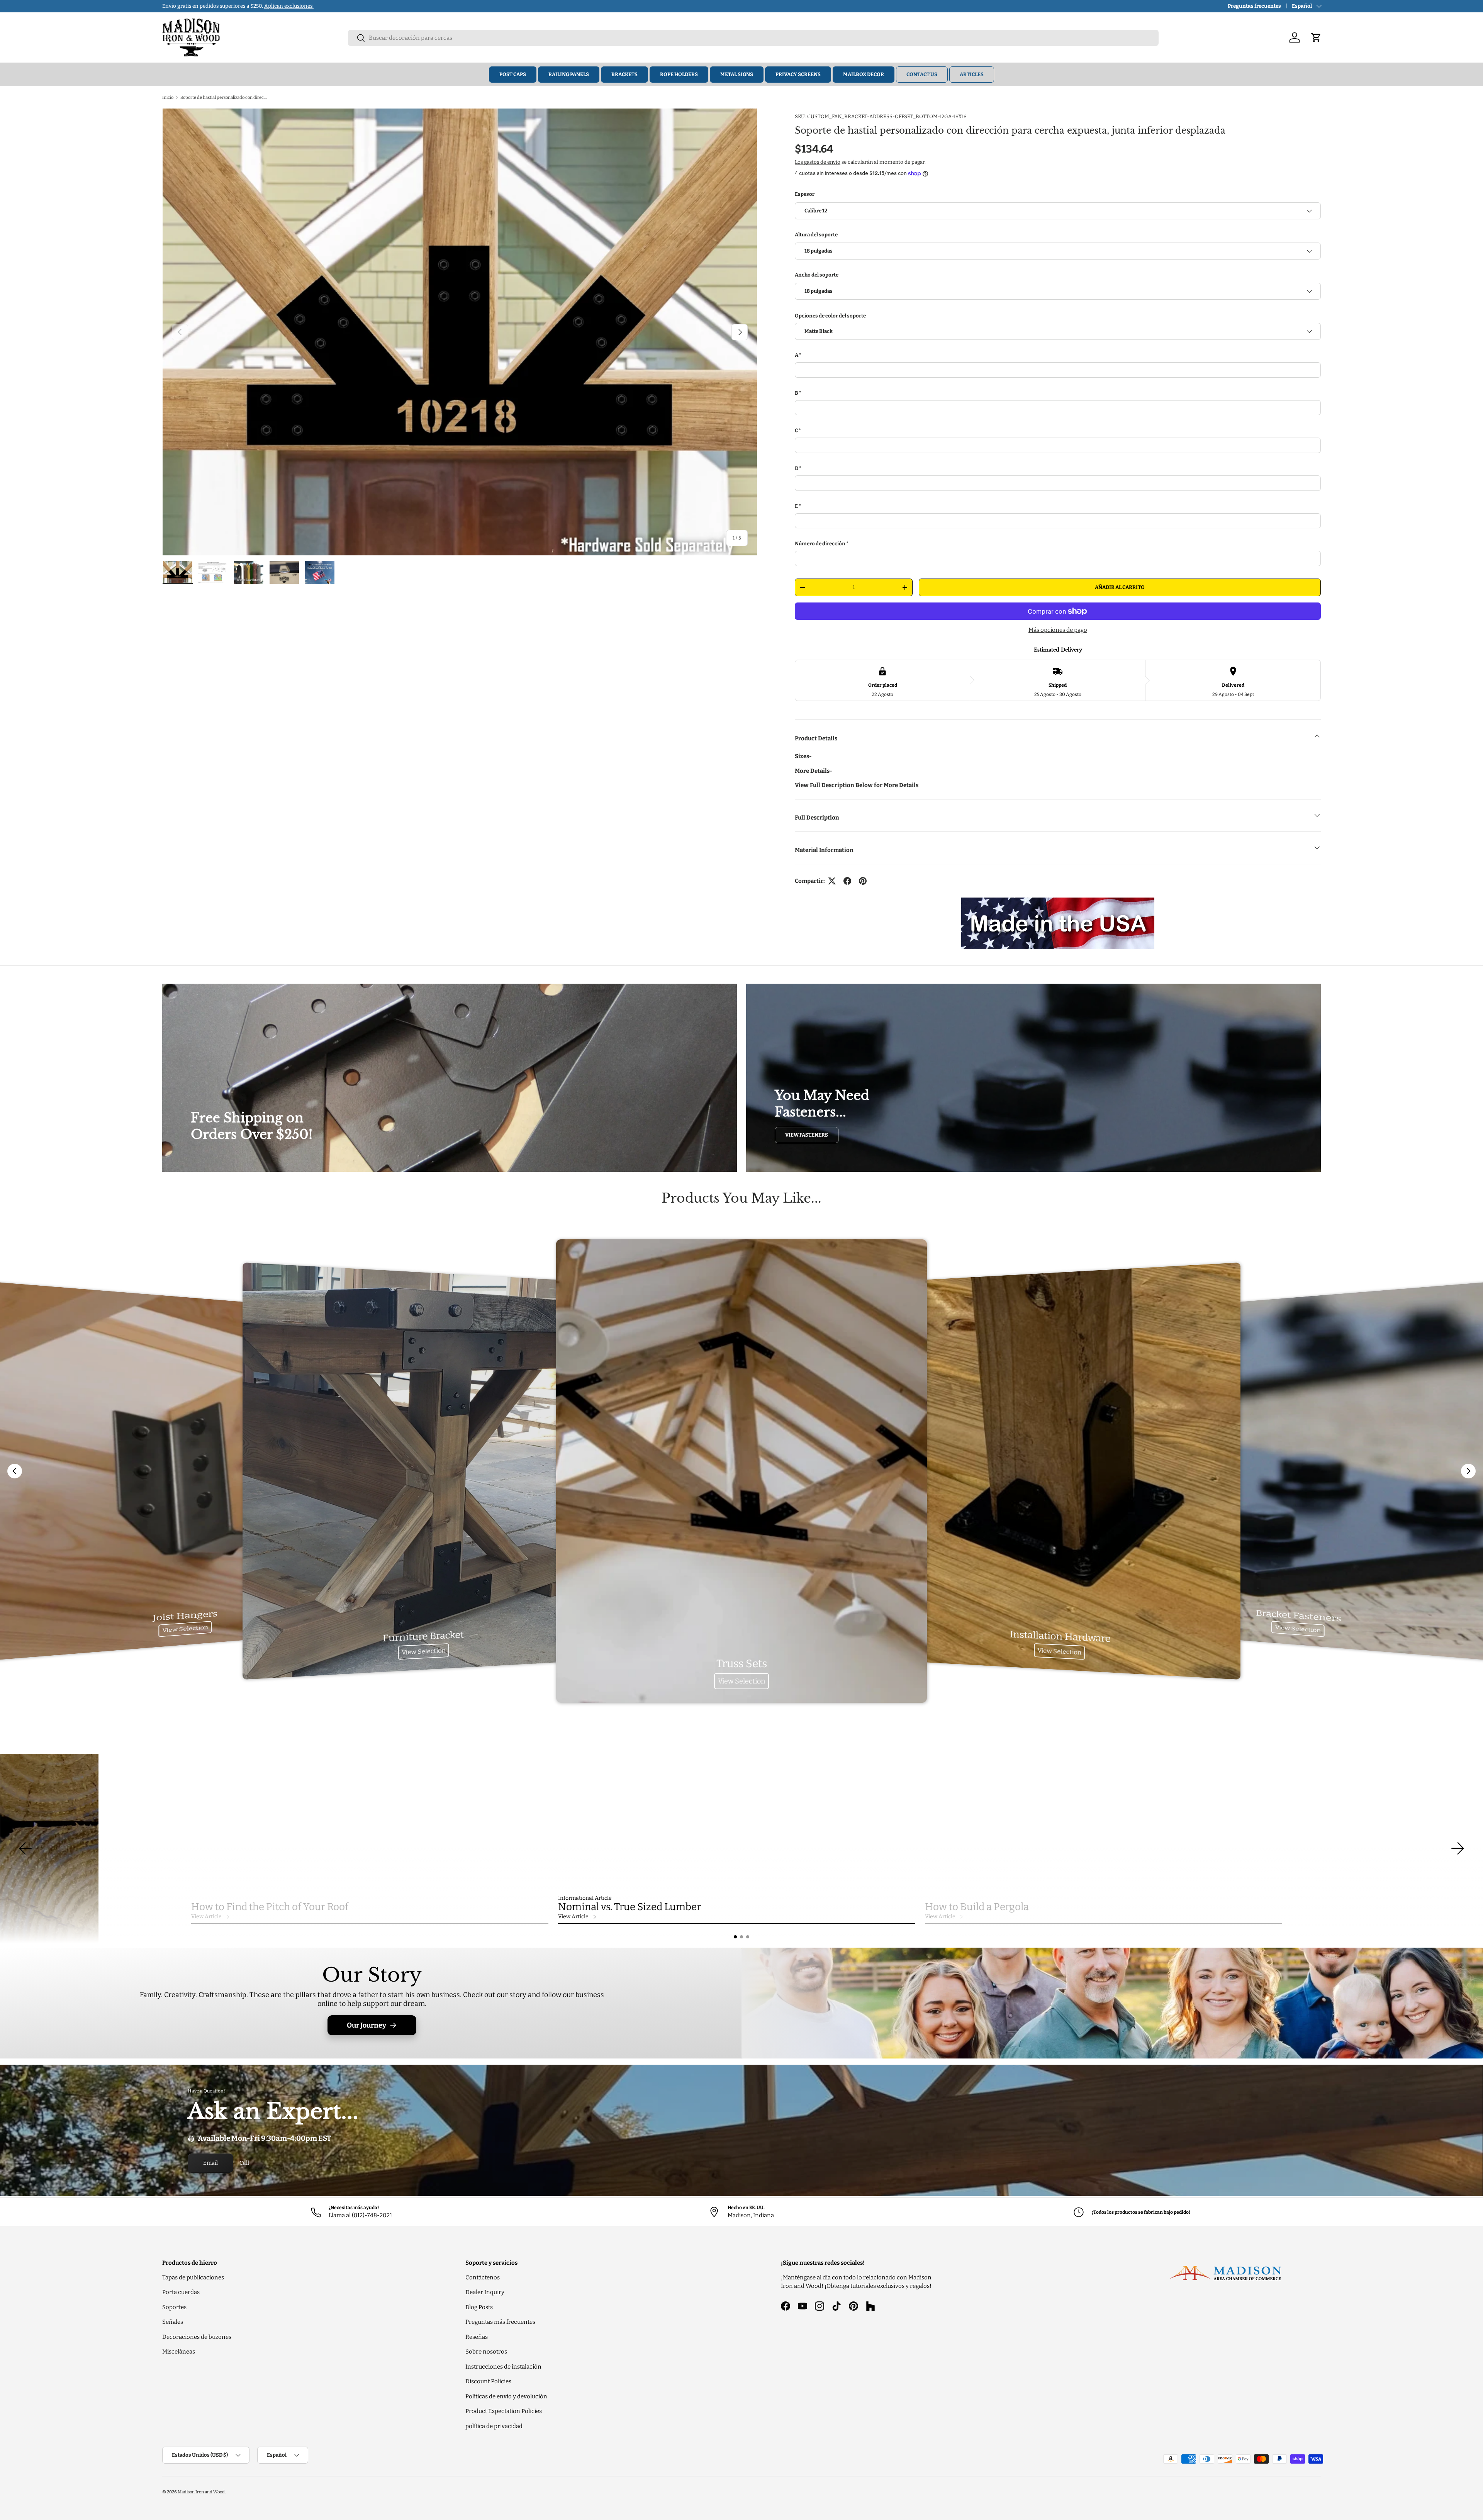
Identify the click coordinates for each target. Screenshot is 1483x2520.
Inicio (168, 97)
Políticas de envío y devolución (506, 2396)
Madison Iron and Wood (201, 2492)
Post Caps (513, 74)
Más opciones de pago (1058, 630)
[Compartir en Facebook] (847, 881)
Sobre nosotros (486, 2352)
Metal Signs (737, 74)
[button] (735, 1937)
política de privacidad (494, 2426)
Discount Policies (488, 2381)
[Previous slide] (15, 1471)
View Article (206, 1917)
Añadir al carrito (1120, 587)
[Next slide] (1468, 1471)
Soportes (174, 2307)
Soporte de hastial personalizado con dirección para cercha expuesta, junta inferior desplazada (224, 97)
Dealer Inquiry (485, 2292)
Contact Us (922, 74)
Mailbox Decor (864, 74)
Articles (972, 74)
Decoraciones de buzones (197, 2337)
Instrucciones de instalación (503, 2367)
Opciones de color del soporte (830, 316)
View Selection (185, 1629)
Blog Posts (479, 2307)
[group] (741, 1848)
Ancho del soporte (817, 275)
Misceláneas (179, 2352)
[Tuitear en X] (832, 881)
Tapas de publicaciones (193, 2277)
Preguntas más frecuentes (500, 2322)
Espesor (805, 194)
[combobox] (753, 38)
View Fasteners (807, 1135)
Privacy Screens (798, 74)
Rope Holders (679, 74)
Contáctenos (483, 2277)
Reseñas (477, 2337)
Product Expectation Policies (504, 2411)
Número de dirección (820, 544)
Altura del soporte (816, 235)
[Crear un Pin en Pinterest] (863, 881)
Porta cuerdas (181, 2292)
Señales (173, 2322)
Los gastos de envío (818, 162)
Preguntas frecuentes (1254, 6)
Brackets (624, 74)
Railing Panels (569, 74)
